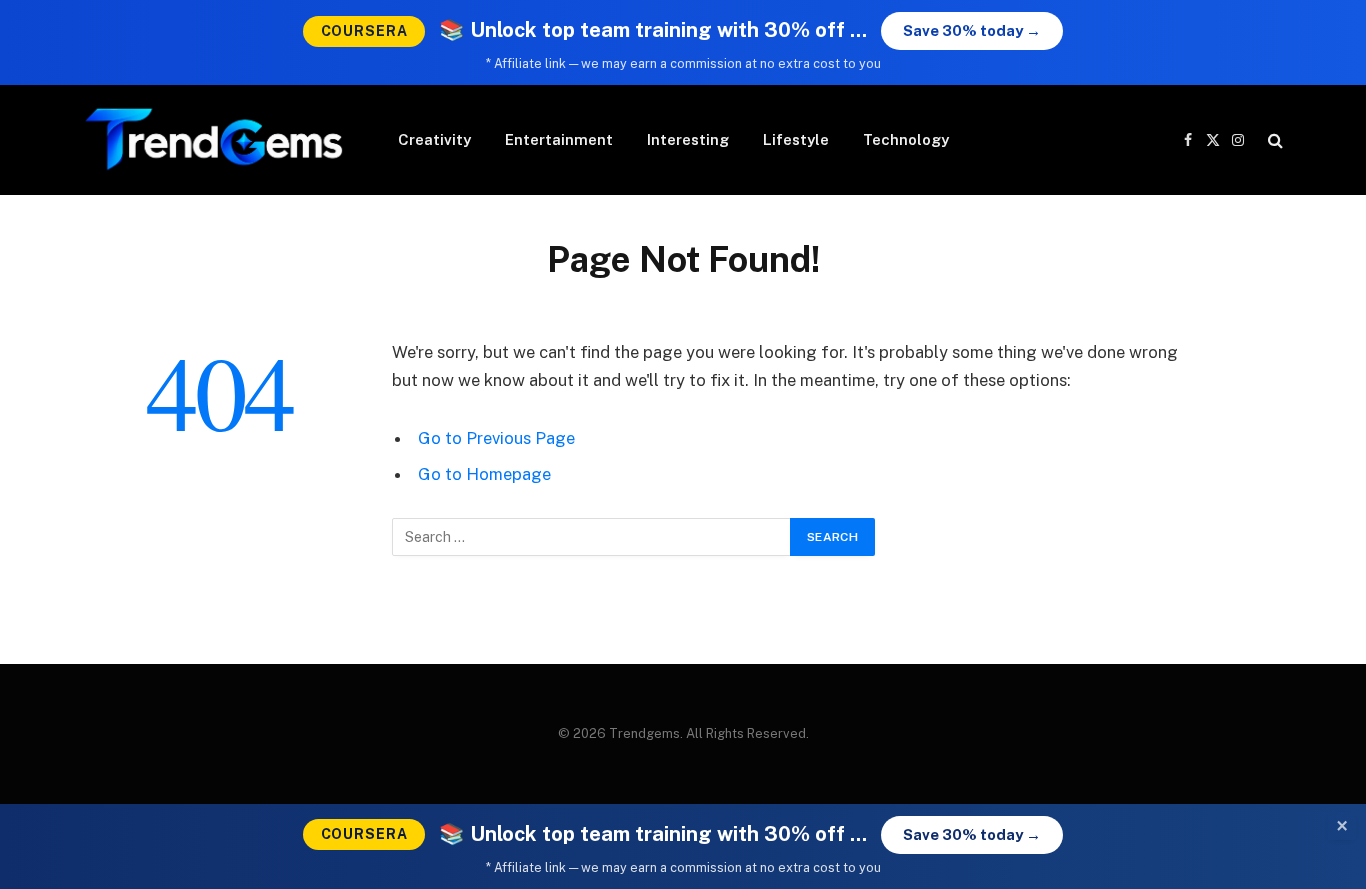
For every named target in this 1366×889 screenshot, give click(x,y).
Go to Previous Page (496, 438)
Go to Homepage (484, 474)
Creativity (434, 139)
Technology (906, 139)
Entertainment (559, 139)
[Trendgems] (214, 140)
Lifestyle (796, 139)
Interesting (688, 139)
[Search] (1273, 140)
